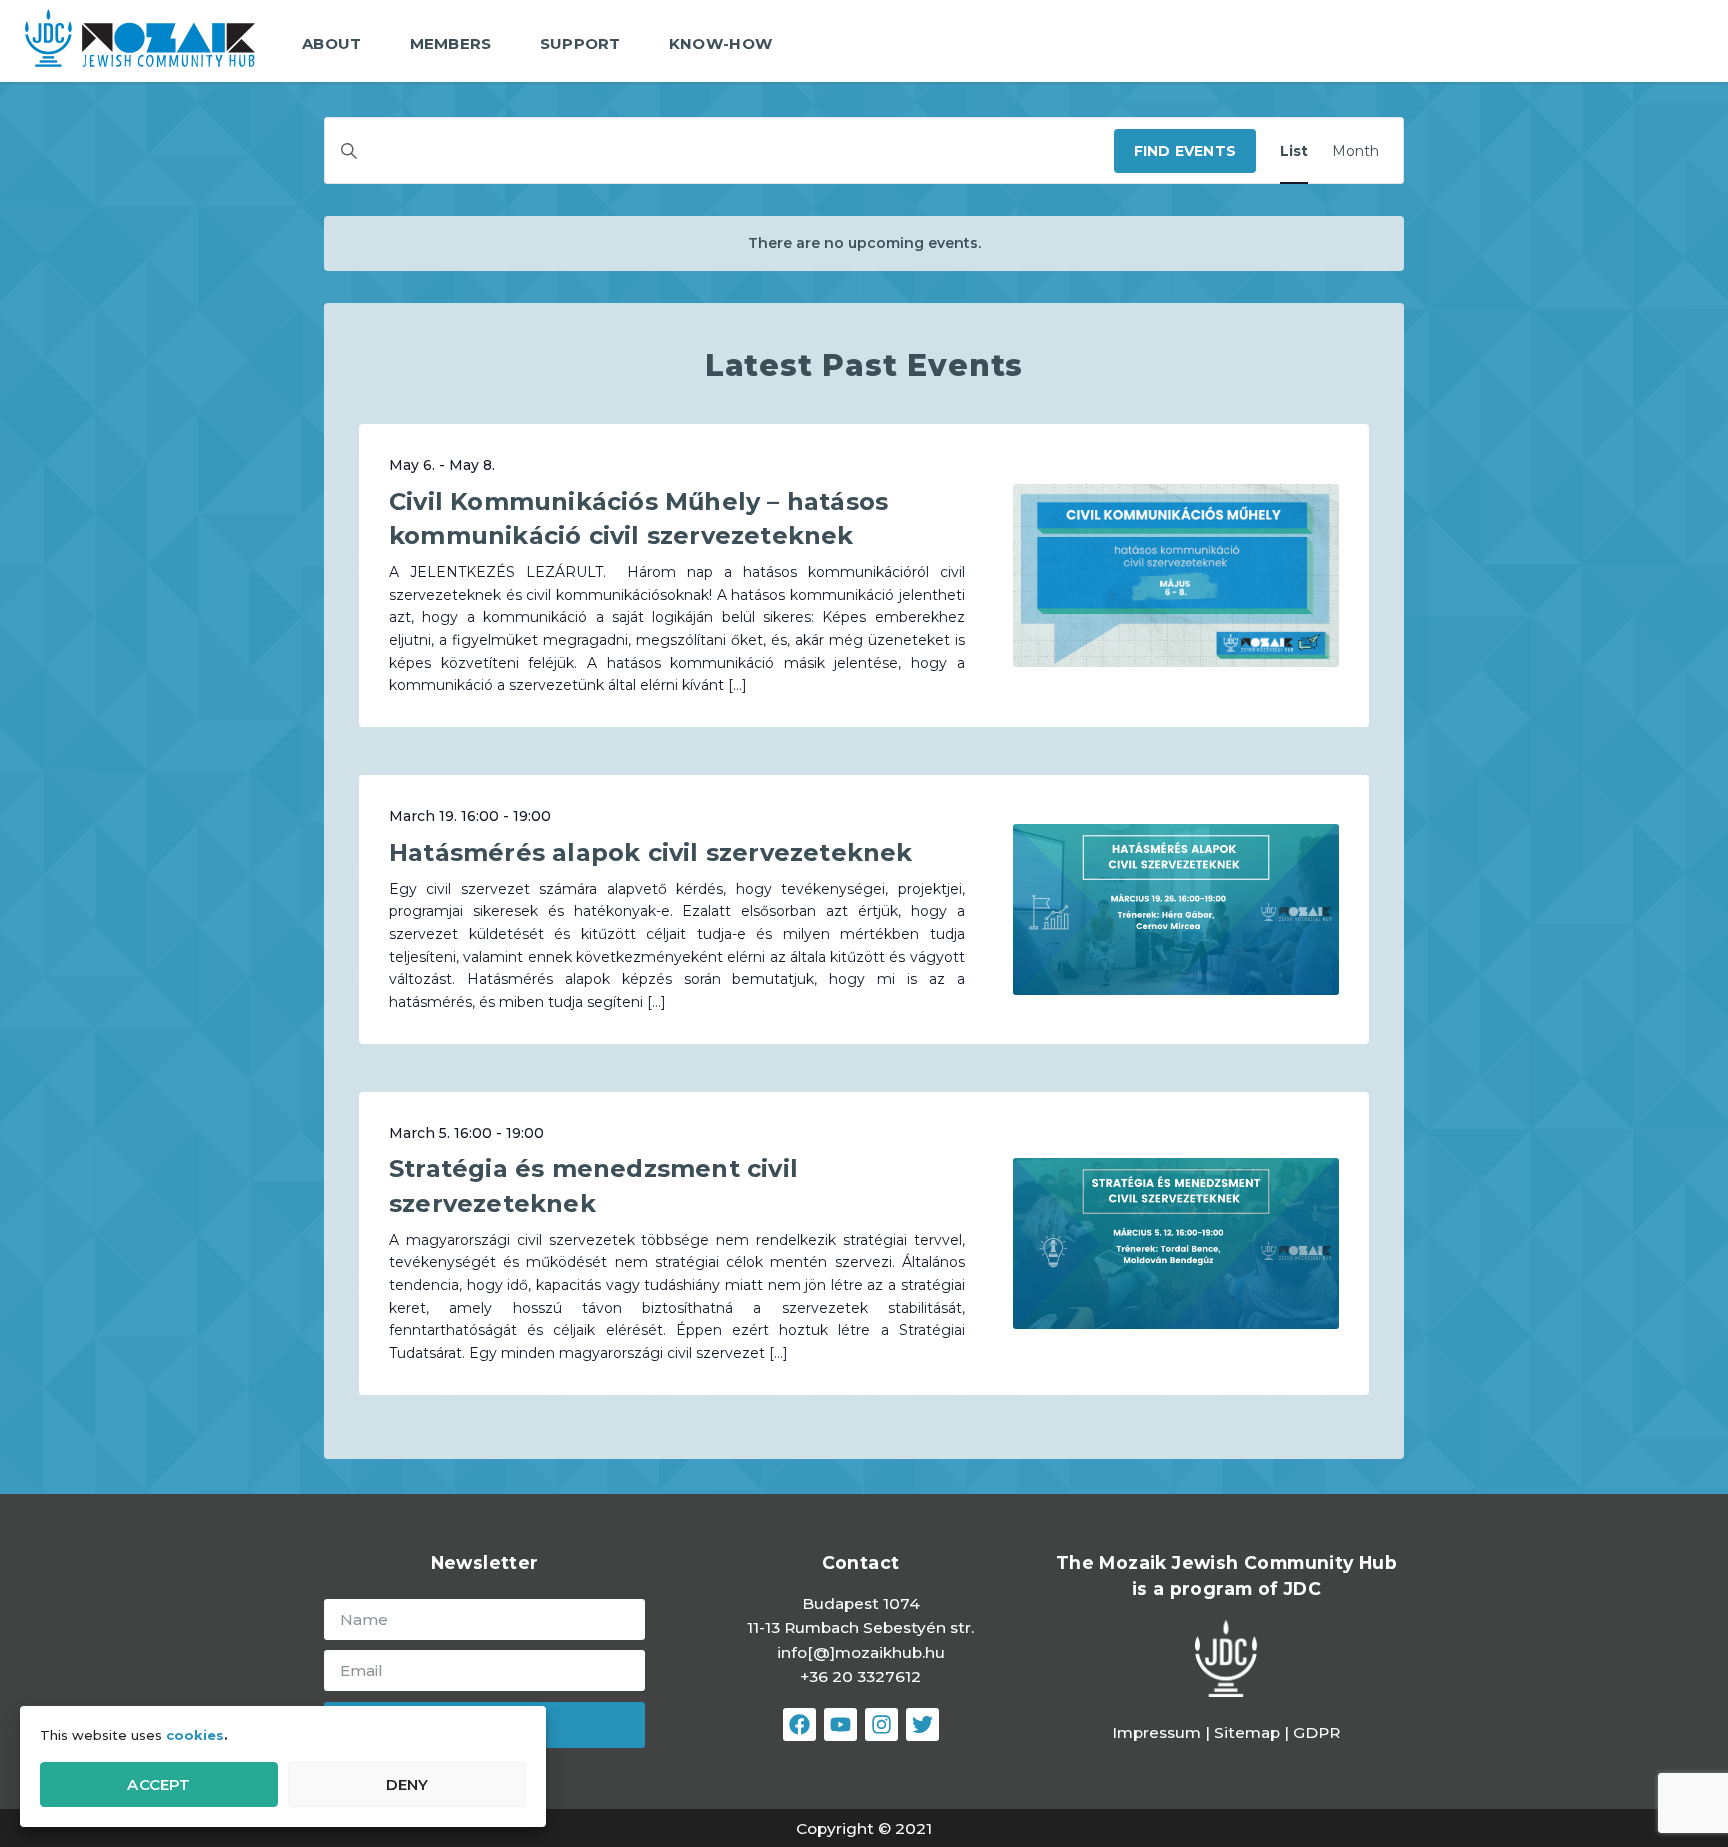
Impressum (1156, 1732)
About (332, 43)
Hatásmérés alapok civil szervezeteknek (651, 852)
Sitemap (1249, 1732)
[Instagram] (881, 1724)
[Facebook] (799, 1724)
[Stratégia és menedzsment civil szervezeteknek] (1176, 1243)
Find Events (1185, 151)
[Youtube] (840, 1724)
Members (451, 43)
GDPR (1316, 1732)
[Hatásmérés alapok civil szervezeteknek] (1176, 909)
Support (580, 43)
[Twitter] (922, 1724)
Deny (407, 1784)
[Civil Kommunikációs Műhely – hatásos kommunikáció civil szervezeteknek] (1176, 576)
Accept (158, 1784)
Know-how (720, 43)
